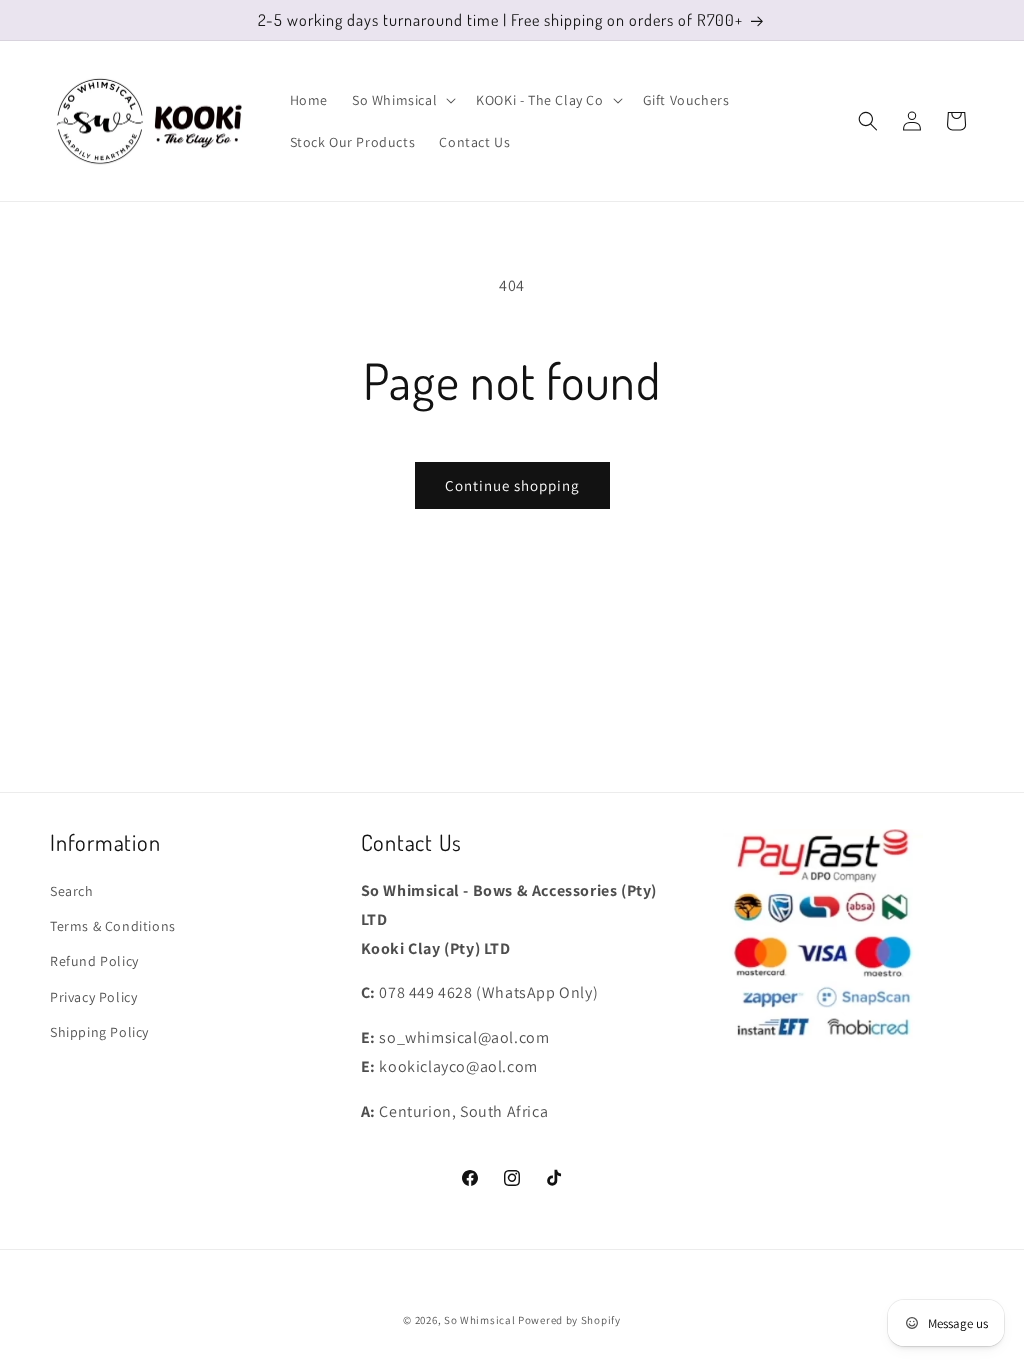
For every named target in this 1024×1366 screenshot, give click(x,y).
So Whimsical (479, 1320)
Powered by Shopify (569, 1320)
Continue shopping (512, 485)
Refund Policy (94, 961)
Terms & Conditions (113, 926)
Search (72, 891)
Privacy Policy (93, 997)
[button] (402, 100)
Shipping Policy (99, 1032)
